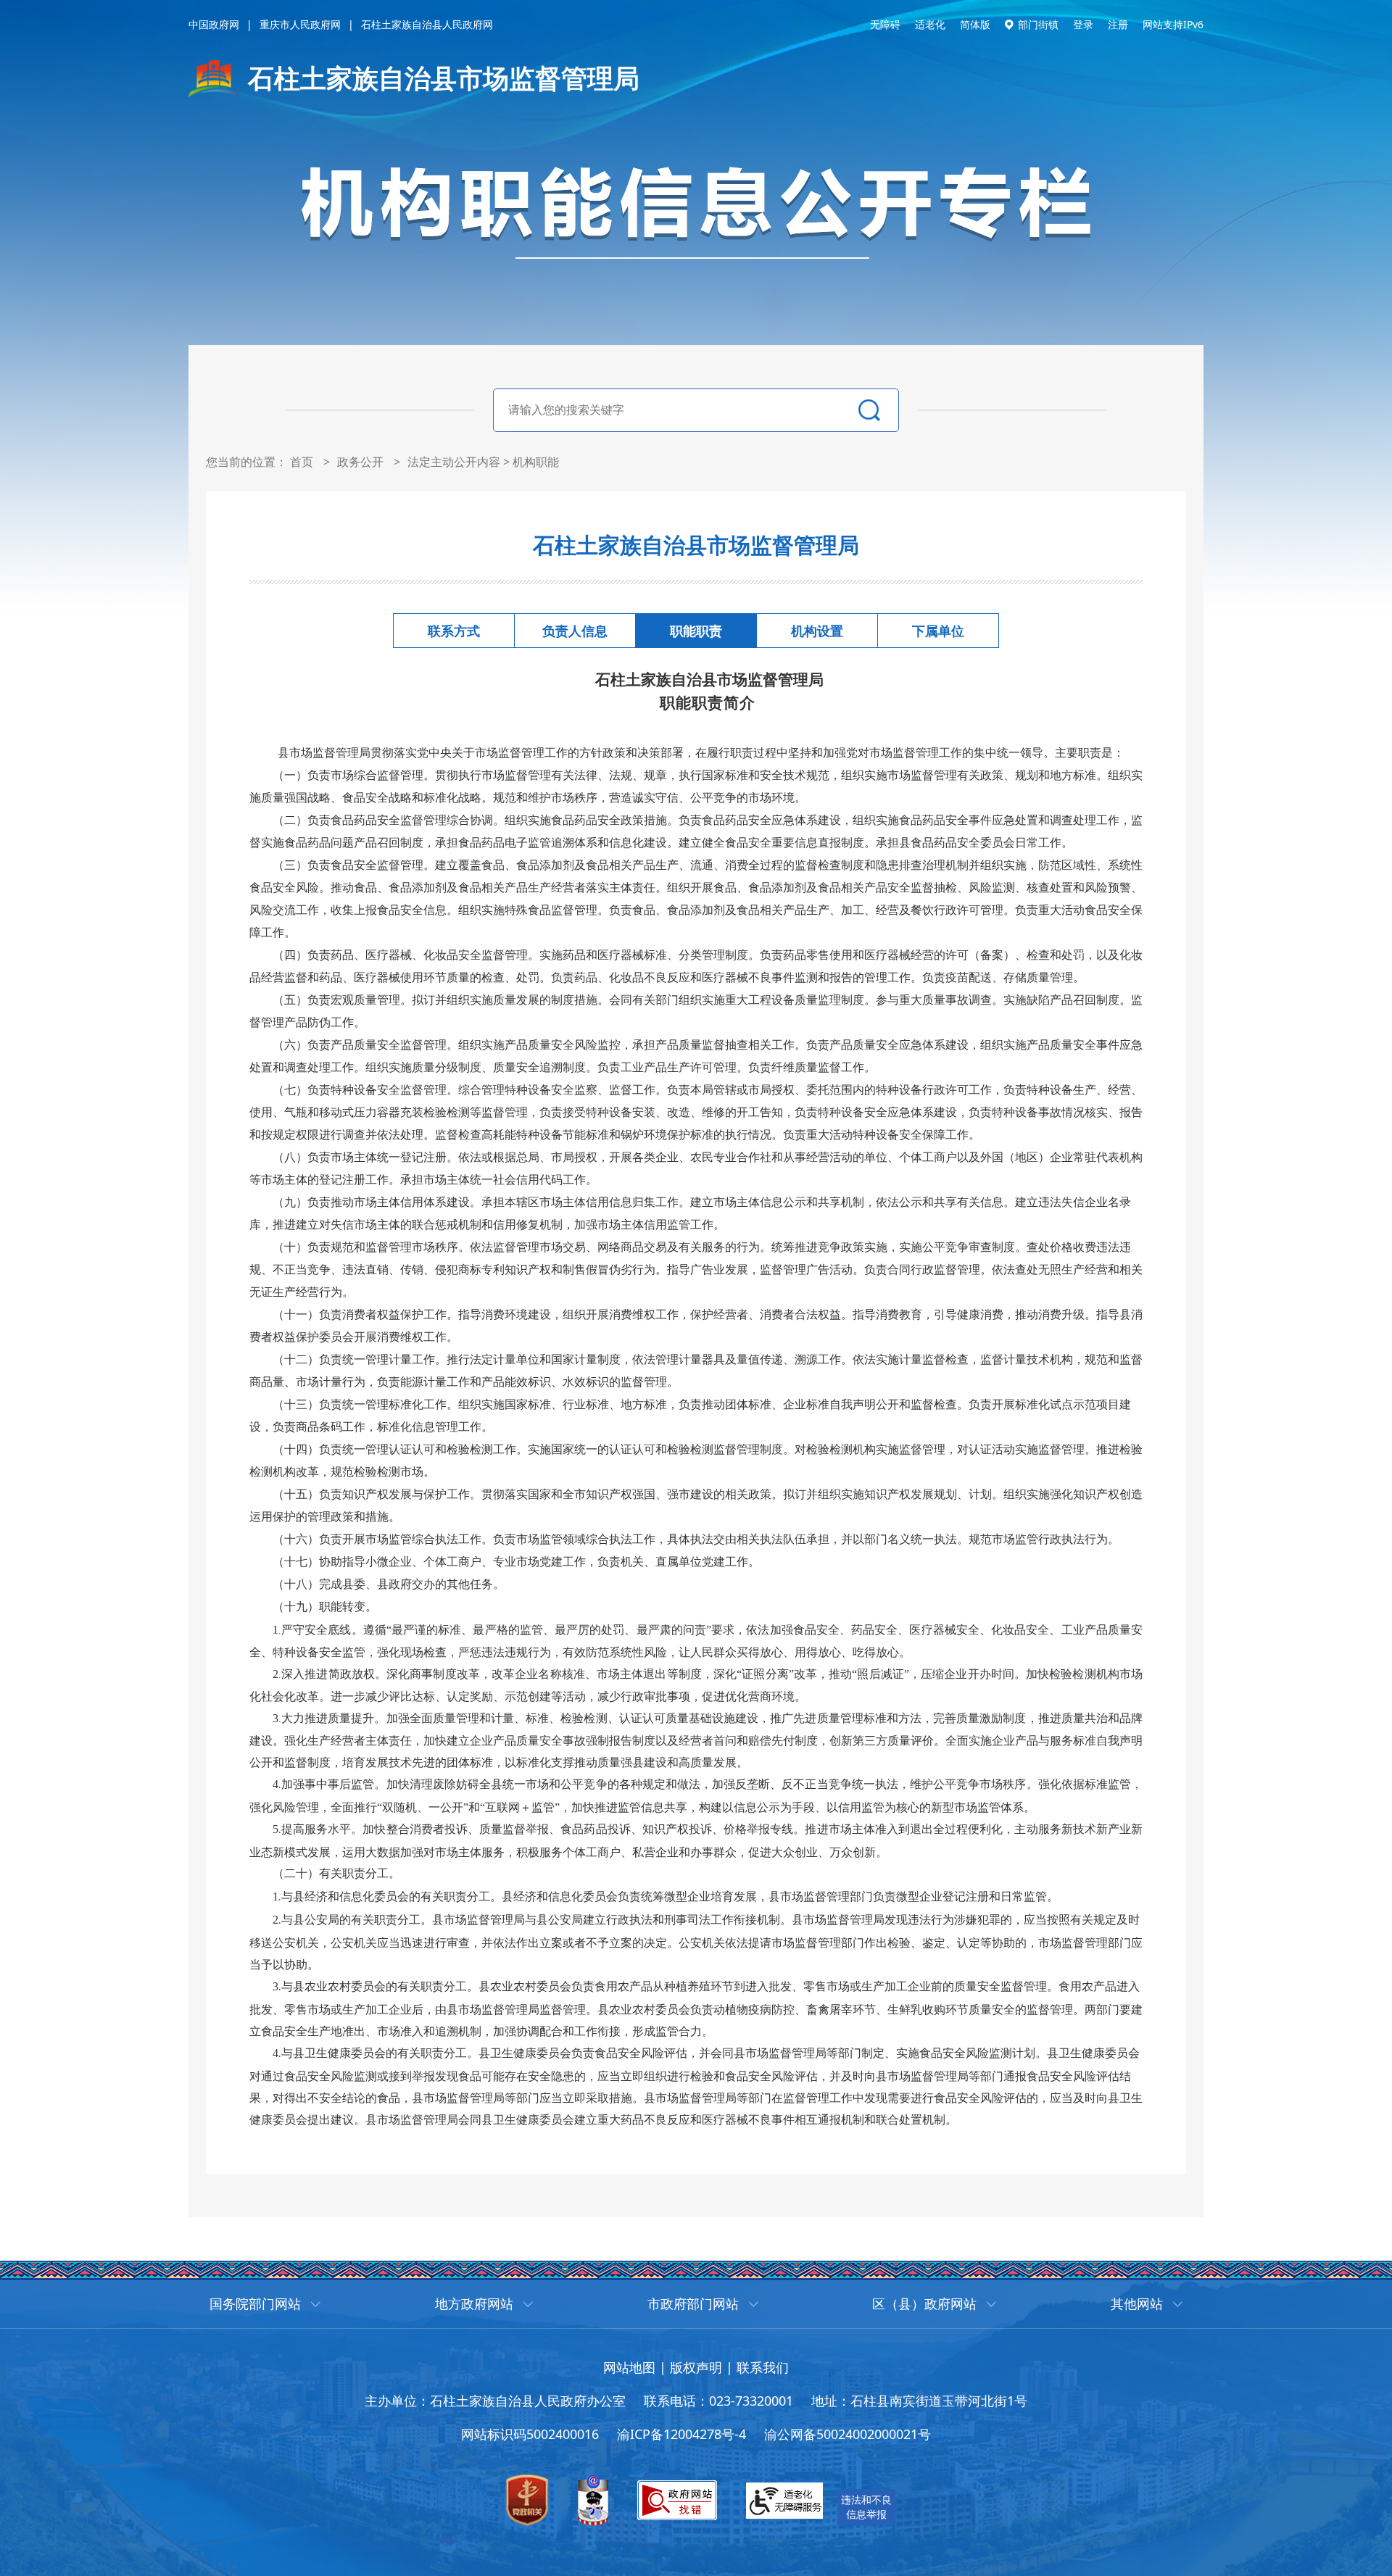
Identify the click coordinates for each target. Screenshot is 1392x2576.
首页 (302, 462)
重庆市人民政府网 (300, 24)
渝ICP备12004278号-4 (681, 2434)
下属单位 (938, 631)
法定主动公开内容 (454, 462)
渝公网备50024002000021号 (848, 2434)
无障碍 (885, 24)
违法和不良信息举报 (866, 2507)
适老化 (930, 24)
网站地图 (629, 2367)
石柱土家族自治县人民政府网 (427, 24)
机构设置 (817, 631)
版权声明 (696, 2367)
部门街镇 (1038, 24)
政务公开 (360, 462)
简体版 (975, 24)
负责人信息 (575, 631)
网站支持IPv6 (1173, 24)
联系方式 (454, 631)
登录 (1083, 24)
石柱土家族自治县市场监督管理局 (444, 78)
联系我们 (763, 2367)
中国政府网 (214, 24)
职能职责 (696, 631)
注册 (1118, 24)
